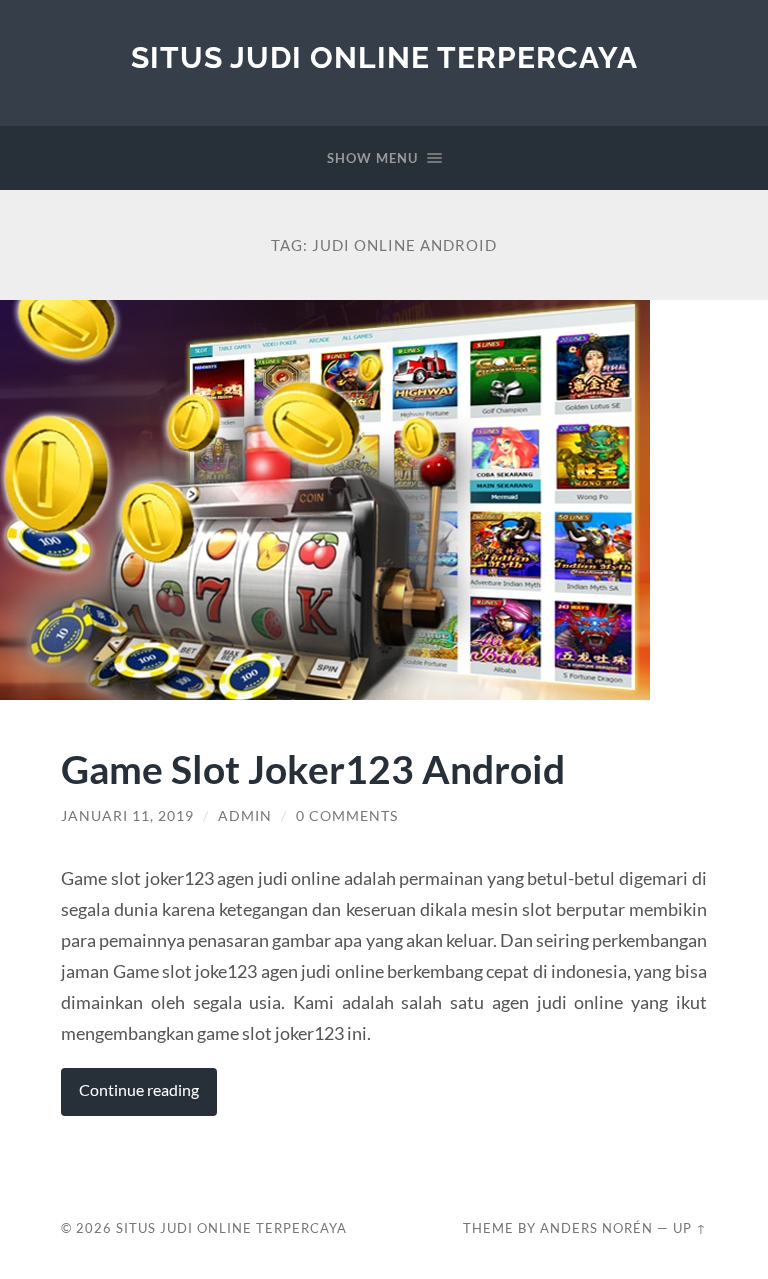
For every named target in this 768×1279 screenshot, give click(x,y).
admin (245, 816)
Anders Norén (596, 1228)
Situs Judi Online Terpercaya (384, 57)
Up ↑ (690, 1228)
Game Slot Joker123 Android (313, 768)
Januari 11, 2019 (127, 816)
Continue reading (139, 1090)
